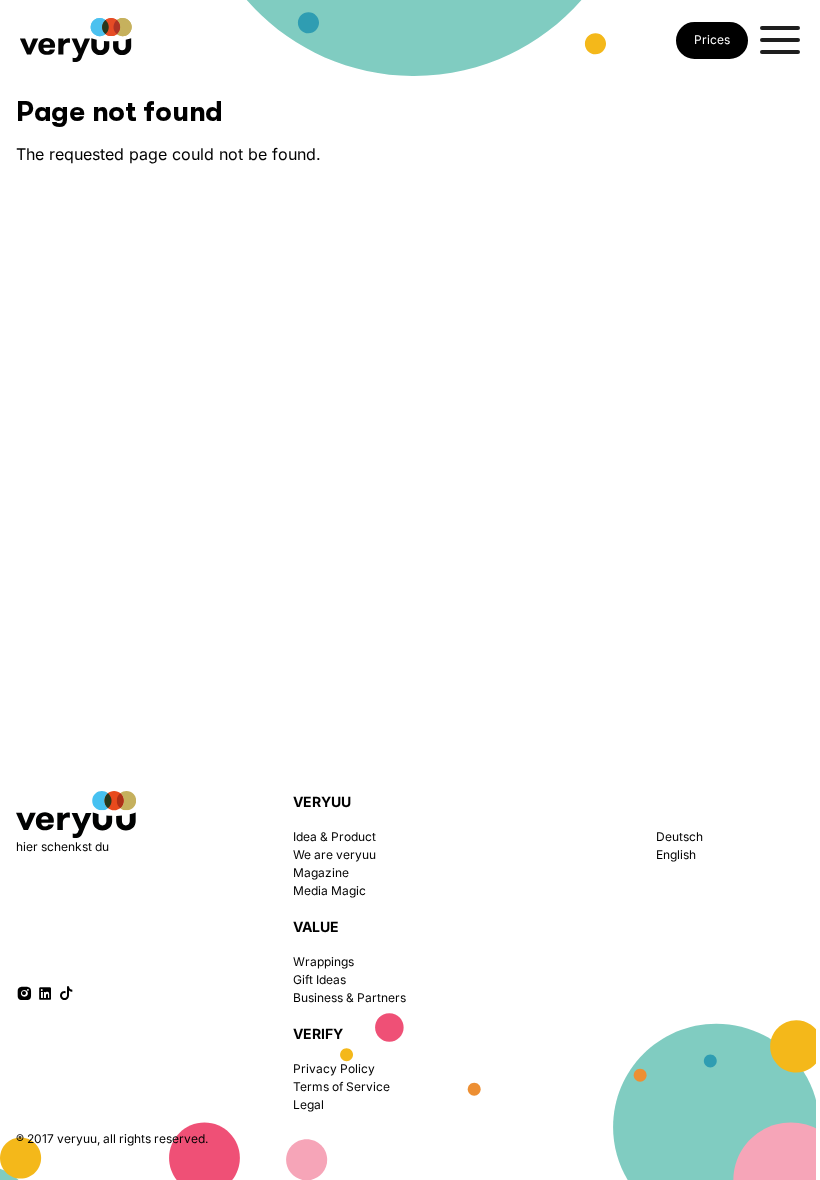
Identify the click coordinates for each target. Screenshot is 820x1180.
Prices (712, 39)
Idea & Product (334, 836)
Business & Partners (349, 997)
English (676, 854)
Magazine (321, 872)
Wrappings (323, 961)
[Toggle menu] (780, 40)
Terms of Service (341, 1086)
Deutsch (679, 836)
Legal (308, 1104)
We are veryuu (334, 854)
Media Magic (329, 890)
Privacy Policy (334, 1068)
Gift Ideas (319, 979)
